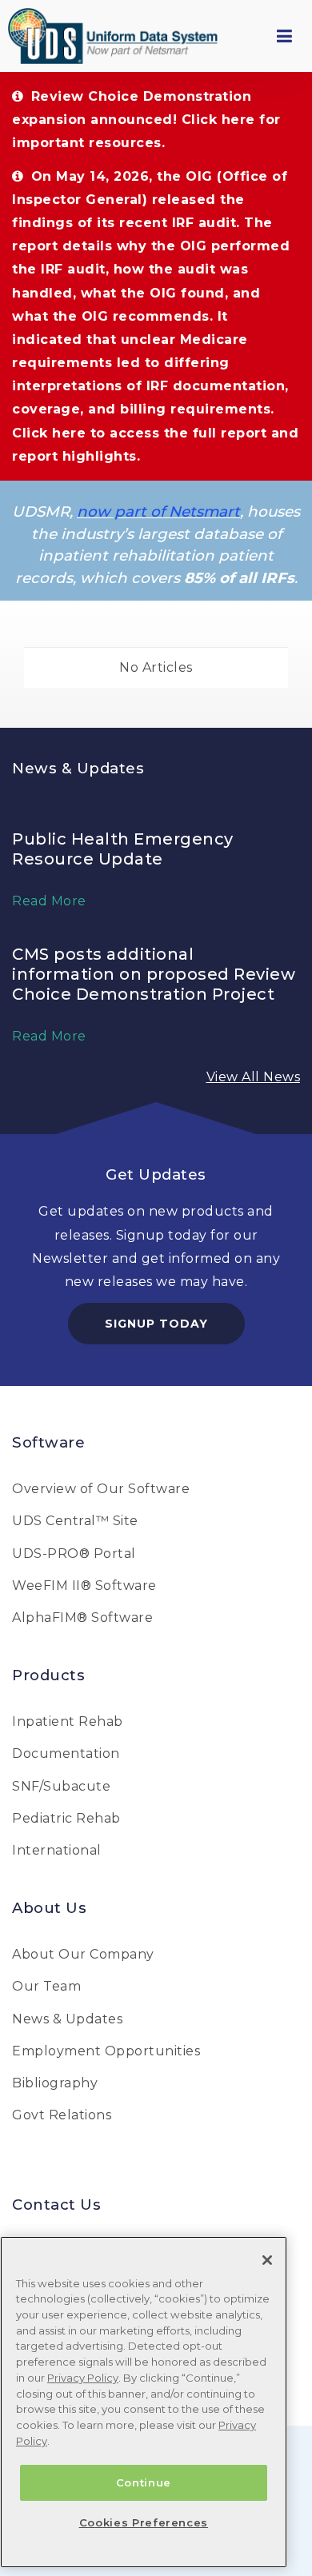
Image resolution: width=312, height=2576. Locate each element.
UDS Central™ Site (75, 1521)
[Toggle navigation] (284, 36)
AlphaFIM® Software (82, 1617)
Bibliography (55, 2083)
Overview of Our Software (101, 1489)
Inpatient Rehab (68, 1721)
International (57, 1850)
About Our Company (83, 1954)
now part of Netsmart (158, 511)
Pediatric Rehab (66, 1818)
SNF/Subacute (61, 1786)
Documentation (66, 1753)
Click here (218, 120)
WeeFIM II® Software (84, 1586)
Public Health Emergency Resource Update (123, 849)
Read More (49, 901)
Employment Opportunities (106, 2051)
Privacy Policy (83, 2378)
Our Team (46, 1986)
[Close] (267, 2260)
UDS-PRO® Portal (74, 1554)
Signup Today (156, 1324)
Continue (144, 2482)
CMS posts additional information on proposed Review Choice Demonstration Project (154, 974)
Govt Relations (62, 2115)
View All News (254, 1077)
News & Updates (67, 2019)
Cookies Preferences (144, 2522)
